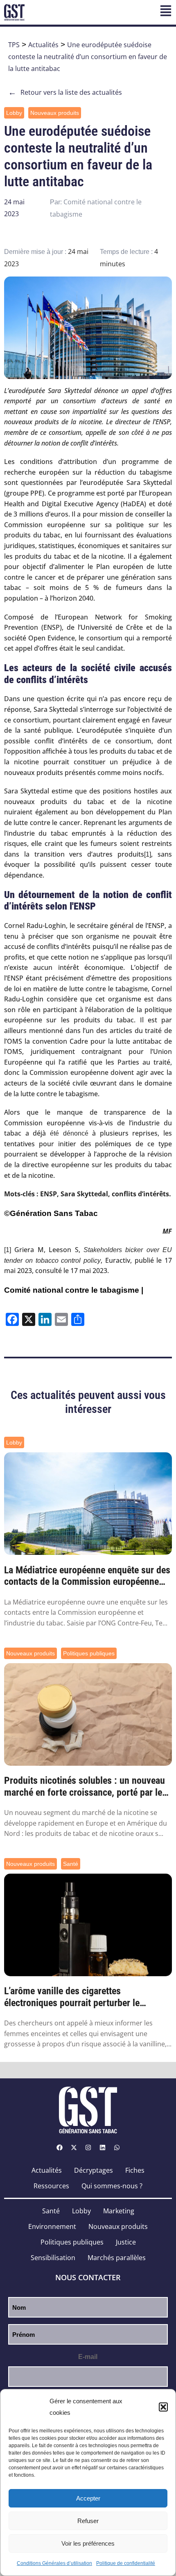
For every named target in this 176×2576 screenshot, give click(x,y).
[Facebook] (59, 2148)
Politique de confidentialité (126, 2563)
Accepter (88, 2498)
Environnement (52, 2226)
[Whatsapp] (117, 2148)
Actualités (43, 45)
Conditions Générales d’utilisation (54, 2563)
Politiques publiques (89, 1653)
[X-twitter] (74, 2148)
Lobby (14, 113)
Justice (126, 2242)
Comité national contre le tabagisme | (74, 1290)
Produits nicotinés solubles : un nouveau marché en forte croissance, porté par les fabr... (85, 1787)
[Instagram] (88, 2148)
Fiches (135, 2170)
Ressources (51, 2186)
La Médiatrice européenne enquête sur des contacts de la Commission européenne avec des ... (87, 1576)
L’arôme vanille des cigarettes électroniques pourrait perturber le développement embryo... (72, 1997)
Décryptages (94, 2170)
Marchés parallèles (117, 2258)
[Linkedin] (102, 2148)
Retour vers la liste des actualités (65, 92)
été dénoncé (69, 1133)
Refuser (88, 2521)
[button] (163, 2407)
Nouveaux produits (55, 113)
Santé (71, 1864)
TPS (14, 45)
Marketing (119, 2211)
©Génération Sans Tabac (51, 1213)
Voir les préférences (88, 2543)
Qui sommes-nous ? (112, 2186)
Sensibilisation (53, 2258)
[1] (148, 854)
